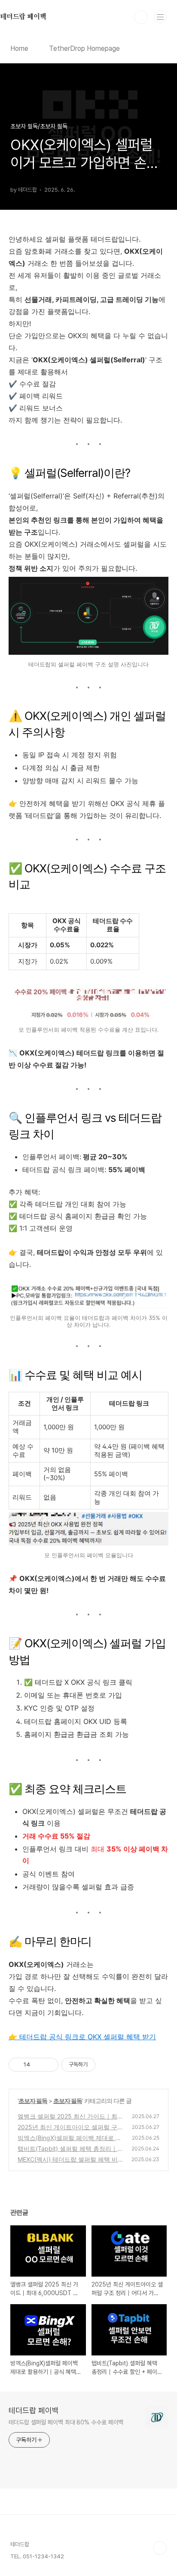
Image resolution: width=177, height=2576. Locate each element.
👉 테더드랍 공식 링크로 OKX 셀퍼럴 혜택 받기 (82, 2037)
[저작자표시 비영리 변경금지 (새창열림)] (107, 2065)
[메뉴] (160, 17)
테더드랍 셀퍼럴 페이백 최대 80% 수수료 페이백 (66, 2422)
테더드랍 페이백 (34, 2410)
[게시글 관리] (49, 2065)
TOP (160, 2548)
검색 (141, 17)
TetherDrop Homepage (84, 48)
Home (19, 48)
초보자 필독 (33, 2101)
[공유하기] (38, 2065)
